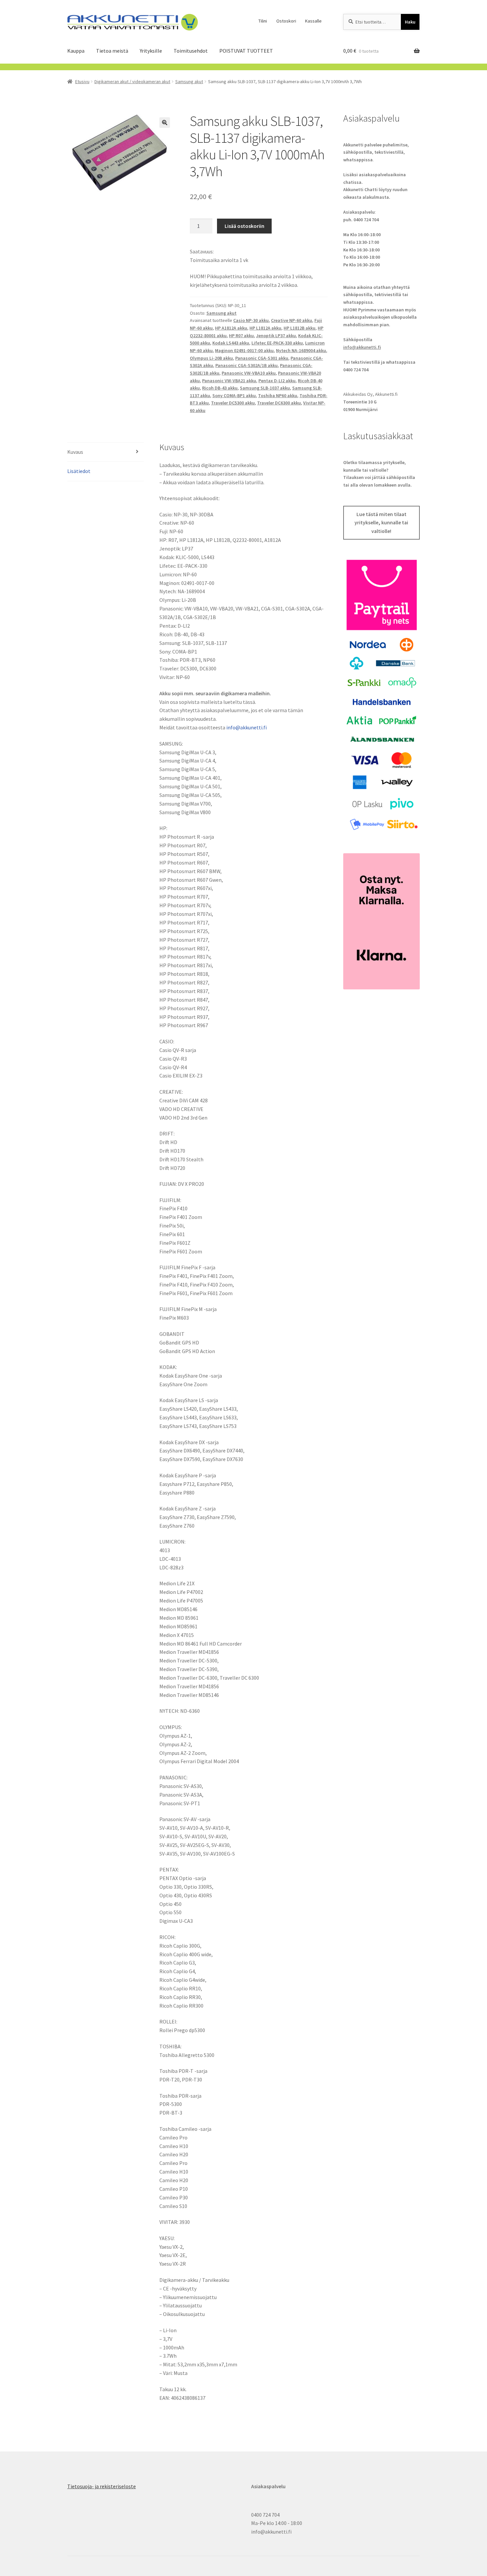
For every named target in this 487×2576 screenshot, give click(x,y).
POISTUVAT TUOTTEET (246, 51)
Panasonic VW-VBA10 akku (249, 373)
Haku (410, 22)
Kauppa (76, 51)
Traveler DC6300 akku (279, 403)
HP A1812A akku (231, 328)
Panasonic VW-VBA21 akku (229, 381)
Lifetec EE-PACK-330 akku (277, 343)
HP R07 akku (241, 336)
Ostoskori (286, 21)
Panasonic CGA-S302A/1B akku (246, 365)
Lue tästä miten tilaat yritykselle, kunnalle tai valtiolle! (381, 523)
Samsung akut (189, 81)
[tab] (106, 452)
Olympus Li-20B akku (211, 358)
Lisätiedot (79, 471)
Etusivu (82, 81)
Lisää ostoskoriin (244, 226)
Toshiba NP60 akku (278, 395)
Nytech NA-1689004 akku (301, 350)
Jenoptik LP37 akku (276, 336)
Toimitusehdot (191, 51)
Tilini (263, 21)
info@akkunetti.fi (246, 727)
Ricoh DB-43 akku (220, 388)
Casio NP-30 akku (251, 320)
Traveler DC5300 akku (233, 403)
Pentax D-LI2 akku (277, 381)
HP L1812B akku (299, 328)
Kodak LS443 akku (231, 343)
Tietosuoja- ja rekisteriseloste (102, 2486)
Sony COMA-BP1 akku (234, 395)
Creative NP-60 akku (292, 320)
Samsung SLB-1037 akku (265, 388)
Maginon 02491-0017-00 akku (244, 350)
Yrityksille (151, 51)
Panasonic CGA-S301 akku (262, 358)
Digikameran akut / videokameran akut (132, 81)
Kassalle (313, 21)
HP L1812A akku (265, 328)
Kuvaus (75, 452)
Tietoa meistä (112, 51)
